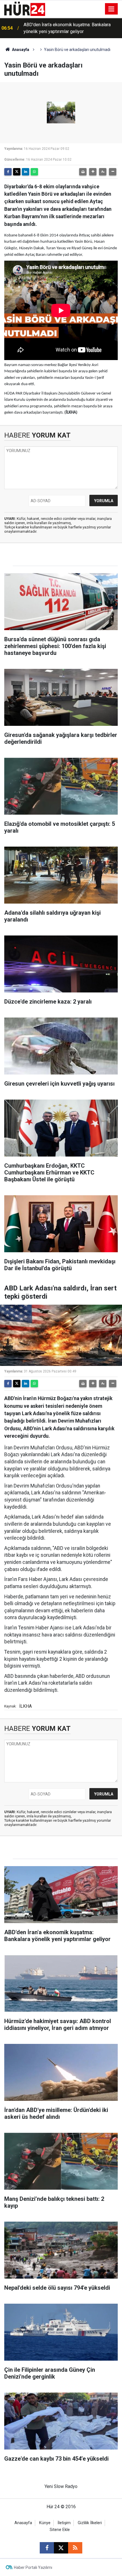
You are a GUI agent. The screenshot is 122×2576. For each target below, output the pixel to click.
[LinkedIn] (26, 172)
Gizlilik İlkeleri (90, 2523)
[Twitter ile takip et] (61, 2548)
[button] (93, 172)
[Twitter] (17, 172)
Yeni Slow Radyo (61, 2486)
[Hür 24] (25, 8)
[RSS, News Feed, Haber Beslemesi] (75, 2548)
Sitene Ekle (60, 2530)
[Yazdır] (83, 172)
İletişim (64, 2523)
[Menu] (112, 9)
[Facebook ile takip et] (47, 2548)
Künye (45, 2523)
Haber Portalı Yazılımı (33, 2567)
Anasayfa (20, 50)
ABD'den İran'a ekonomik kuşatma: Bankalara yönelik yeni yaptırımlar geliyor (67, 28)
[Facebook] (8, 172)
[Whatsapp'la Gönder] (34, 172)
